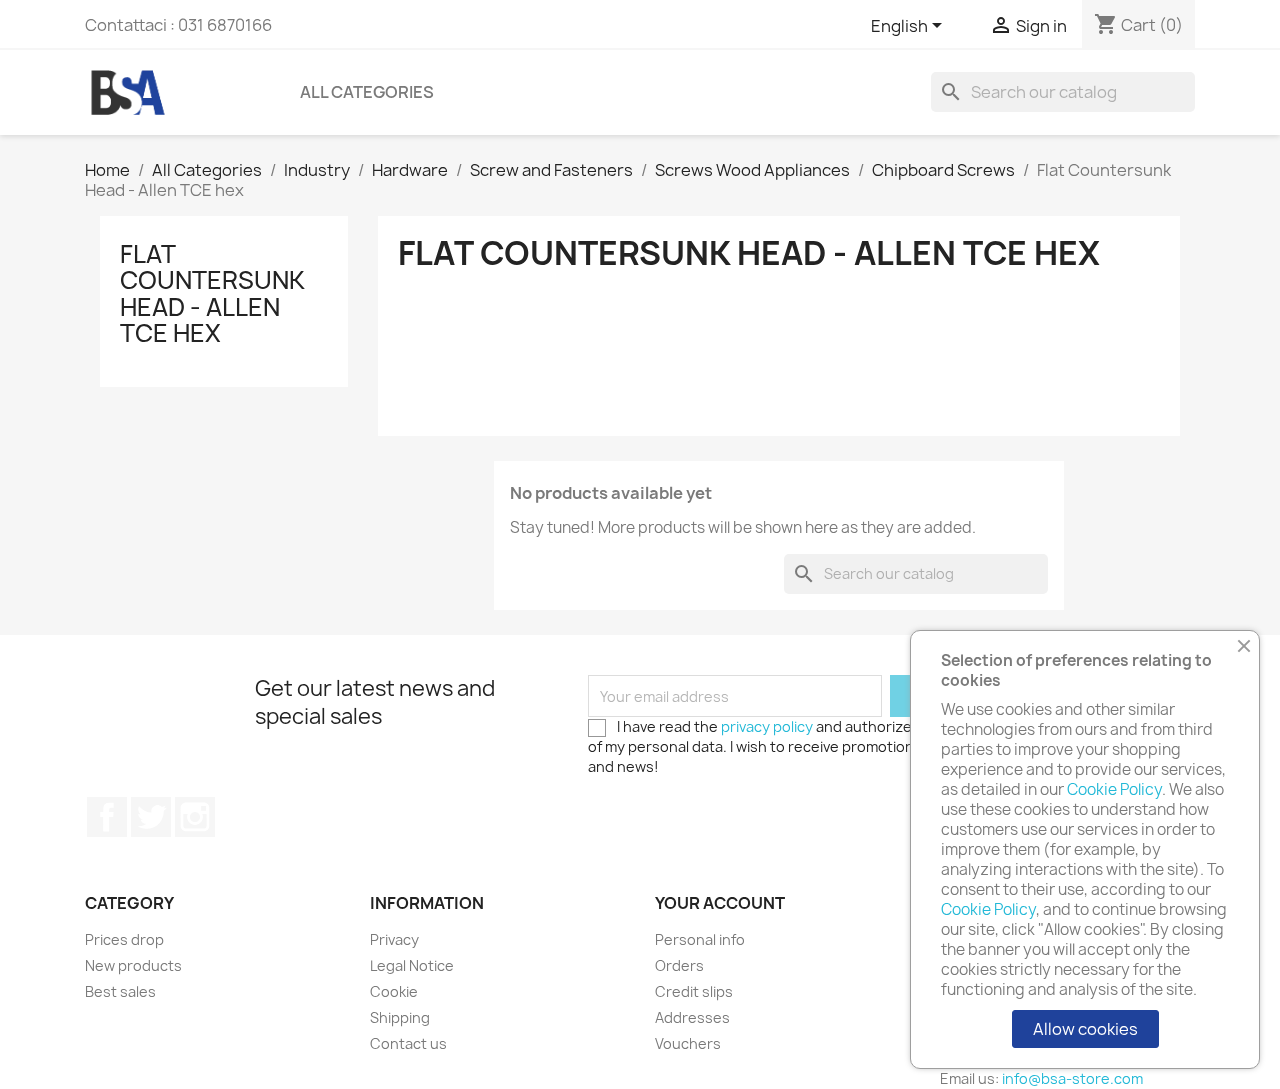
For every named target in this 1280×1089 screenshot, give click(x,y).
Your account (720, 903)
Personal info (700, 939)
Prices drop (124, 939)
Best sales (120, 991)
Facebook (107, 817)
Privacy (394, 939)
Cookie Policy (1114, 789)
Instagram (195, 817)
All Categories (367, 92)
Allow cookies (1085, 1029)
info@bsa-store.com (1072, 1078)
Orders (679, 965)
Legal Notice (412, 965)
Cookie (394, 991)
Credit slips (694, 991)
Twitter (151, 817)
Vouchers (688, 1043)
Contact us (408, 1043)
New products (133, 965)
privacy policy (767, 726)
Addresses (692, 1017)
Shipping (400, 1017)
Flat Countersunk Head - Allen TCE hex (212, 293)
